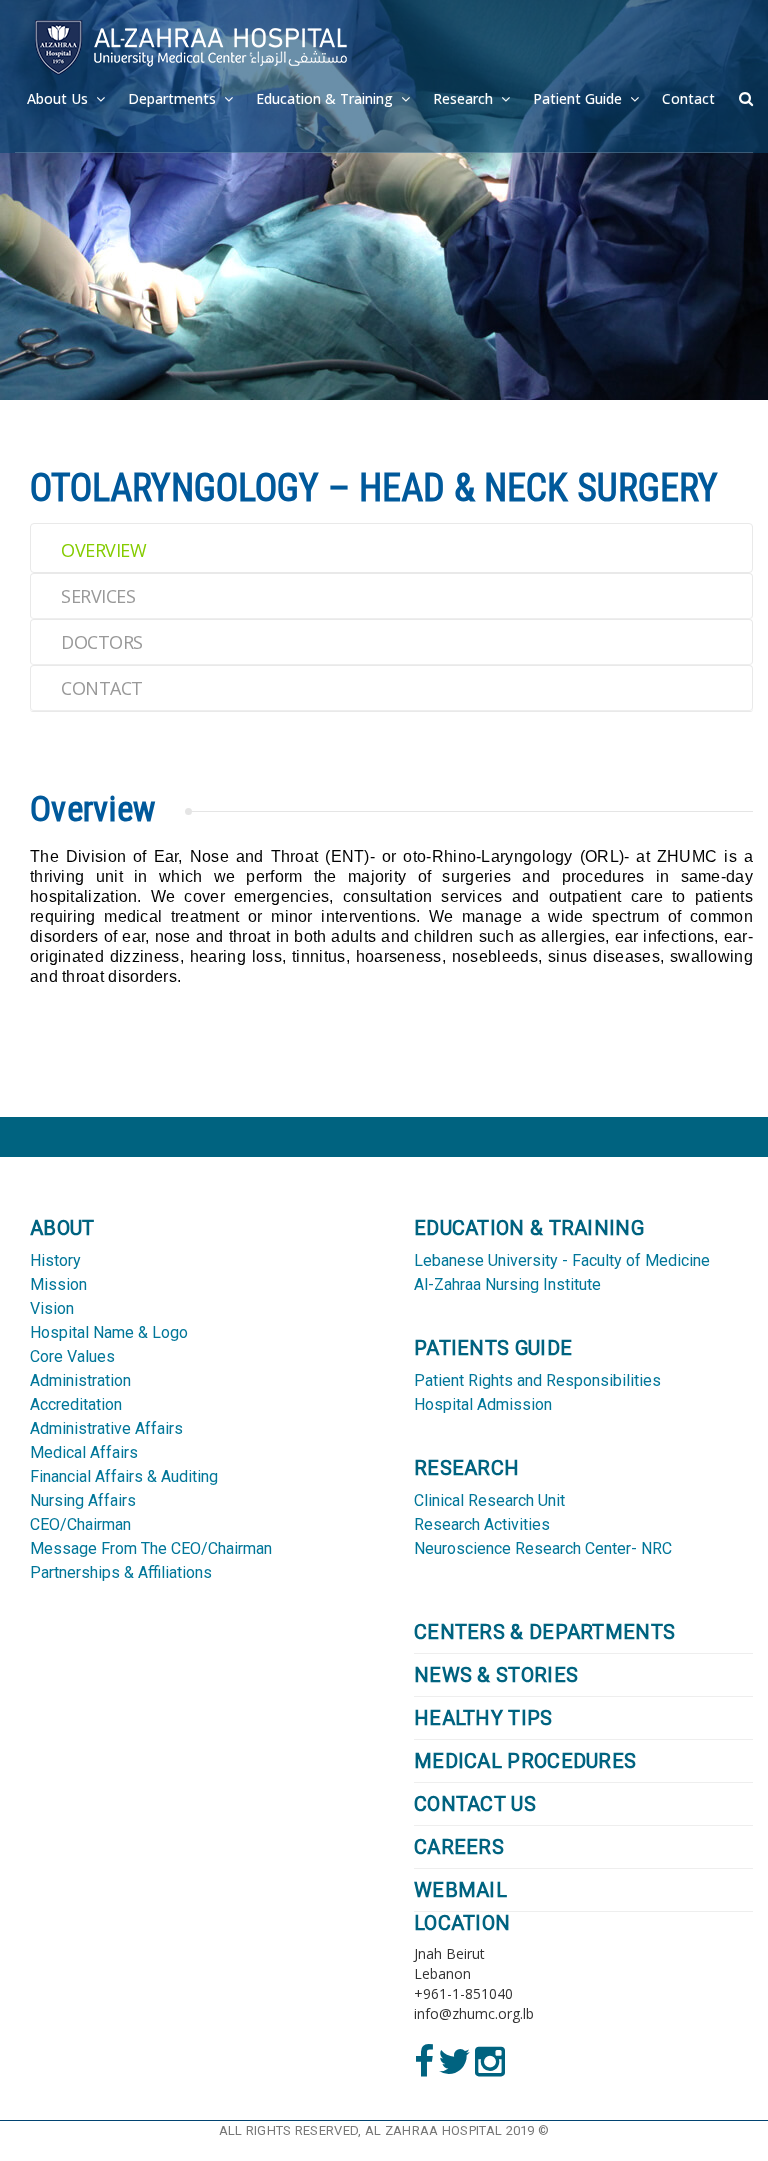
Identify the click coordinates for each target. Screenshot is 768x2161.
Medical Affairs (84, 1452)
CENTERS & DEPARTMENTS (544, 1632)
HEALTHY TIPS (483, 1718)
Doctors (102, 642)
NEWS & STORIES (496, 1675)
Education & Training (326, 98)
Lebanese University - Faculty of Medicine (562, 1260)
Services (98, 596)
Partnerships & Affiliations (121, 1572)
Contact (688, 98)
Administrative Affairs (106, 1428)
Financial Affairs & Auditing (124, 1476)
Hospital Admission (483, 1404)
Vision (52, 1308)
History (55, 1260)
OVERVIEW (103, 550)
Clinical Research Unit (489, 1500)
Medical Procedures (525, 1761)
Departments (174, 98)
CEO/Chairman (80, 1524)
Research (465, 98)
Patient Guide (579, 98)
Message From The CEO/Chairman (151, 1548)
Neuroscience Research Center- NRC (543, 1548)
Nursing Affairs (83, 1500)
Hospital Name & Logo (109, 1332)
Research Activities (482, 1524)
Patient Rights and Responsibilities (537, 1380)
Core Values (72, 1356)
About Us (59, 98)
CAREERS (459, 1847)
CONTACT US (475, 1804)
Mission (58, 1284)
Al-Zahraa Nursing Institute (507, 1284)
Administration (80, 1380)
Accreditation (76, 1404)
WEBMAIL (460, 1890)
